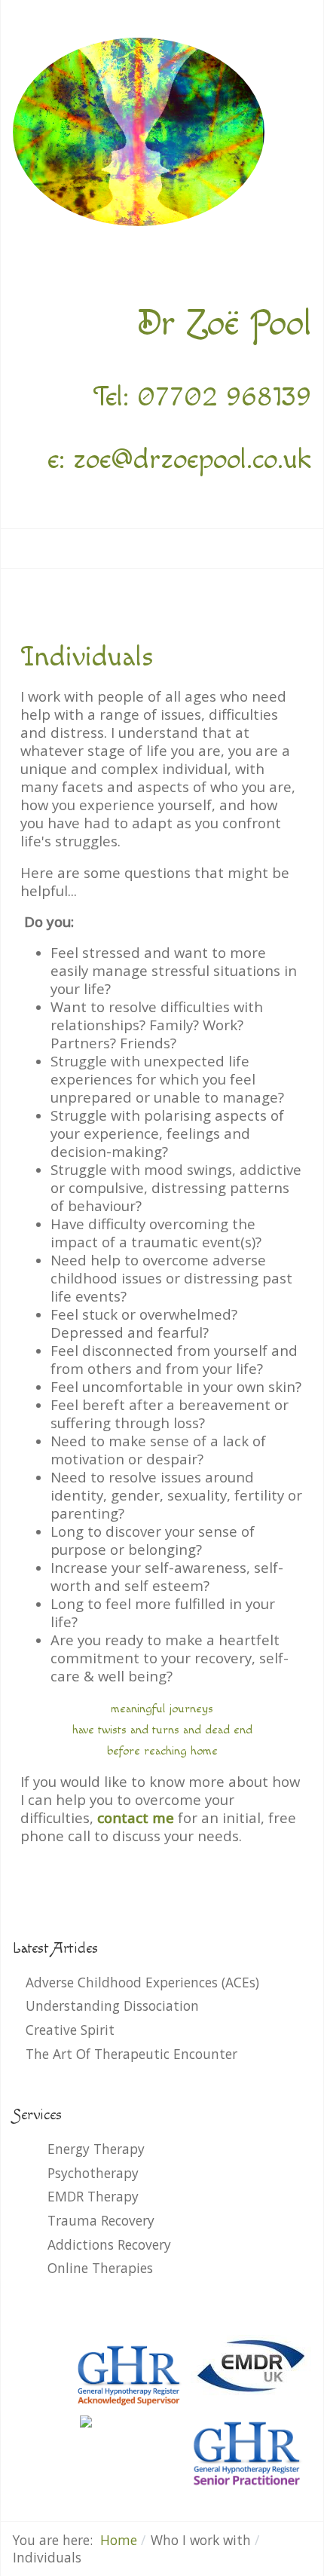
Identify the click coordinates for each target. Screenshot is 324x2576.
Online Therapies (100, 2268)
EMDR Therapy (93, 2196)
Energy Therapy (96, 2149)
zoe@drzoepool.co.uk (192, 459)
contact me (136, 1817)
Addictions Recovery (109, 2244)
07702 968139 (224, 397)
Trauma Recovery (101, 2220)
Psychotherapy (93, 2173)
